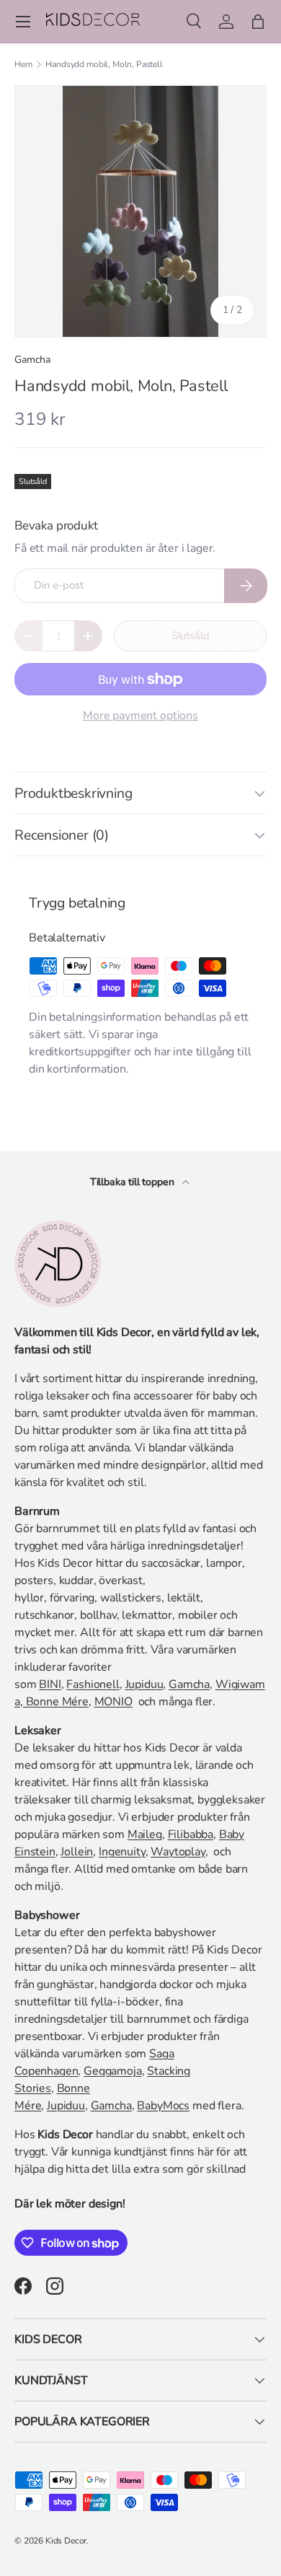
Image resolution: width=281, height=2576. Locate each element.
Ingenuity (122, 1852)
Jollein (77, 1852)
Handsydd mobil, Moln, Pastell (104, 64)
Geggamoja (113, 2071)
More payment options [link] (140, 716)
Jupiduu (144, 1684)
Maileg (145, 1834)
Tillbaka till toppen (134, 1182)
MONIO (113, 1702)
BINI (50, 1684)
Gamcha (32, 360)
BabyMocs (163, 2106)
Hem (23, 64)
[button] (258, 22)
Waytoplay (178, 1852)
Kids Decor (66, 2541)
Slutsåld (191, 636)
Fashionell (93, 1684)
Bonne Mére (56, 1702)
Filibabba (191, 1834)
